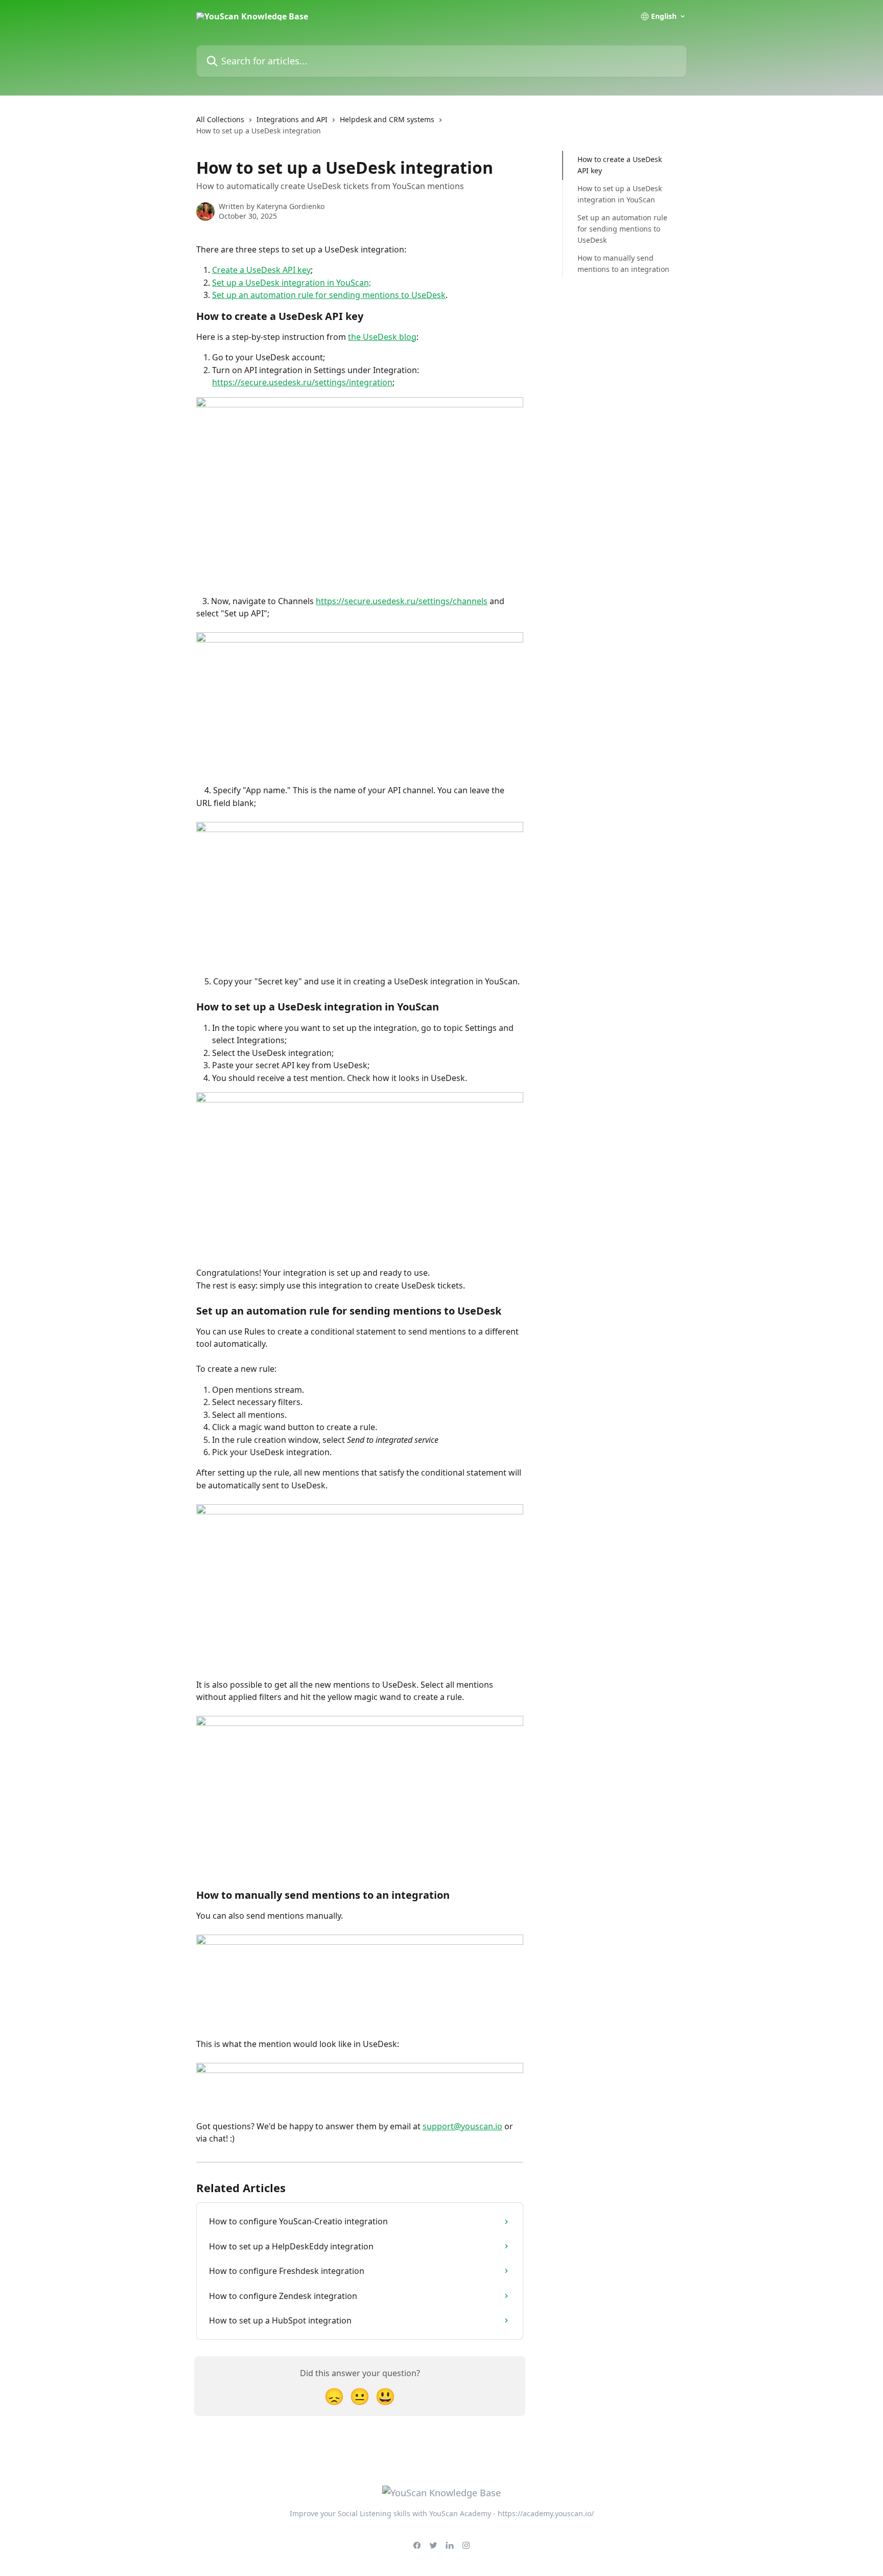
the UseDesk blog (382, 337)
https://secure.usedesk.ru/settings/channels (402, 601)
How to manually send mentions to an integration (623, 263)
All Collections (220, 119)
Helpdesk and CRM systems (387, 119)
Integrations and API (292, 119)
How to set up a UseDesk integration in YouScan (620, 194)
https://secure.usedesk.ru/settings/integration (302, 382)
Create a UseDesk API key (261, 270)
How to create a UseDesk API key (620, 165)
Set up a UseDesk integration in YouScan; (292, 283)
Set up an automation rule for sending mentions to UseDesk (329, 295)
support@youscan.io (462, 2126)
